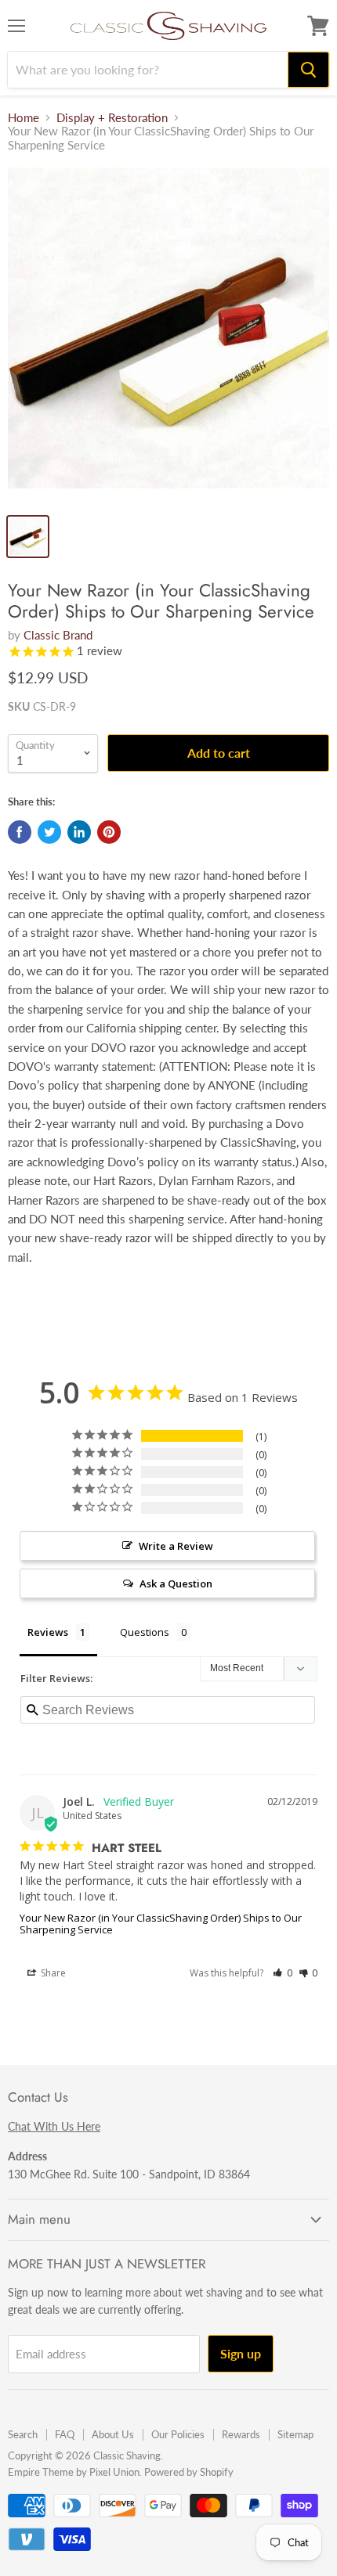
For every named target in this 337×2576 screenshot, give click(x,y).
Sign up (241, 2353)
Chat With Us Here (54, 2126)
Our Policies (178, 2434)
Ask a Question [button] (176, 1583)
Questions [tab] (145, 1632)
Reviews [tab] (48, 1632)
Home (24, 118)
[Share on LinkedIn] (79, 832)
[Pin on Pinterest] (109, 832)
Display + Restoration (112, 118)
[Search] (308, 70)
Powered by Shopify (189, 2472)
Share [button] (52, 1973)
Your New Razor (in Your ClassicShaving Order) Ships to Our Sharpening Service (161, 1924)
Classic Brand (58, 635)
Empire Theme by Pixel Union (74, 2472)
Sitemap (295, 2434)
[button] (283, 1973)
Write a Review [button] (176, 1546)
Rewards (241, 2434)
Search (23, 2434)
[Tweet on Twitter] (49, 832)
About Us (113, 2434)
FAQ (65, 2434)
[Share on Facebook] (20, 832)
